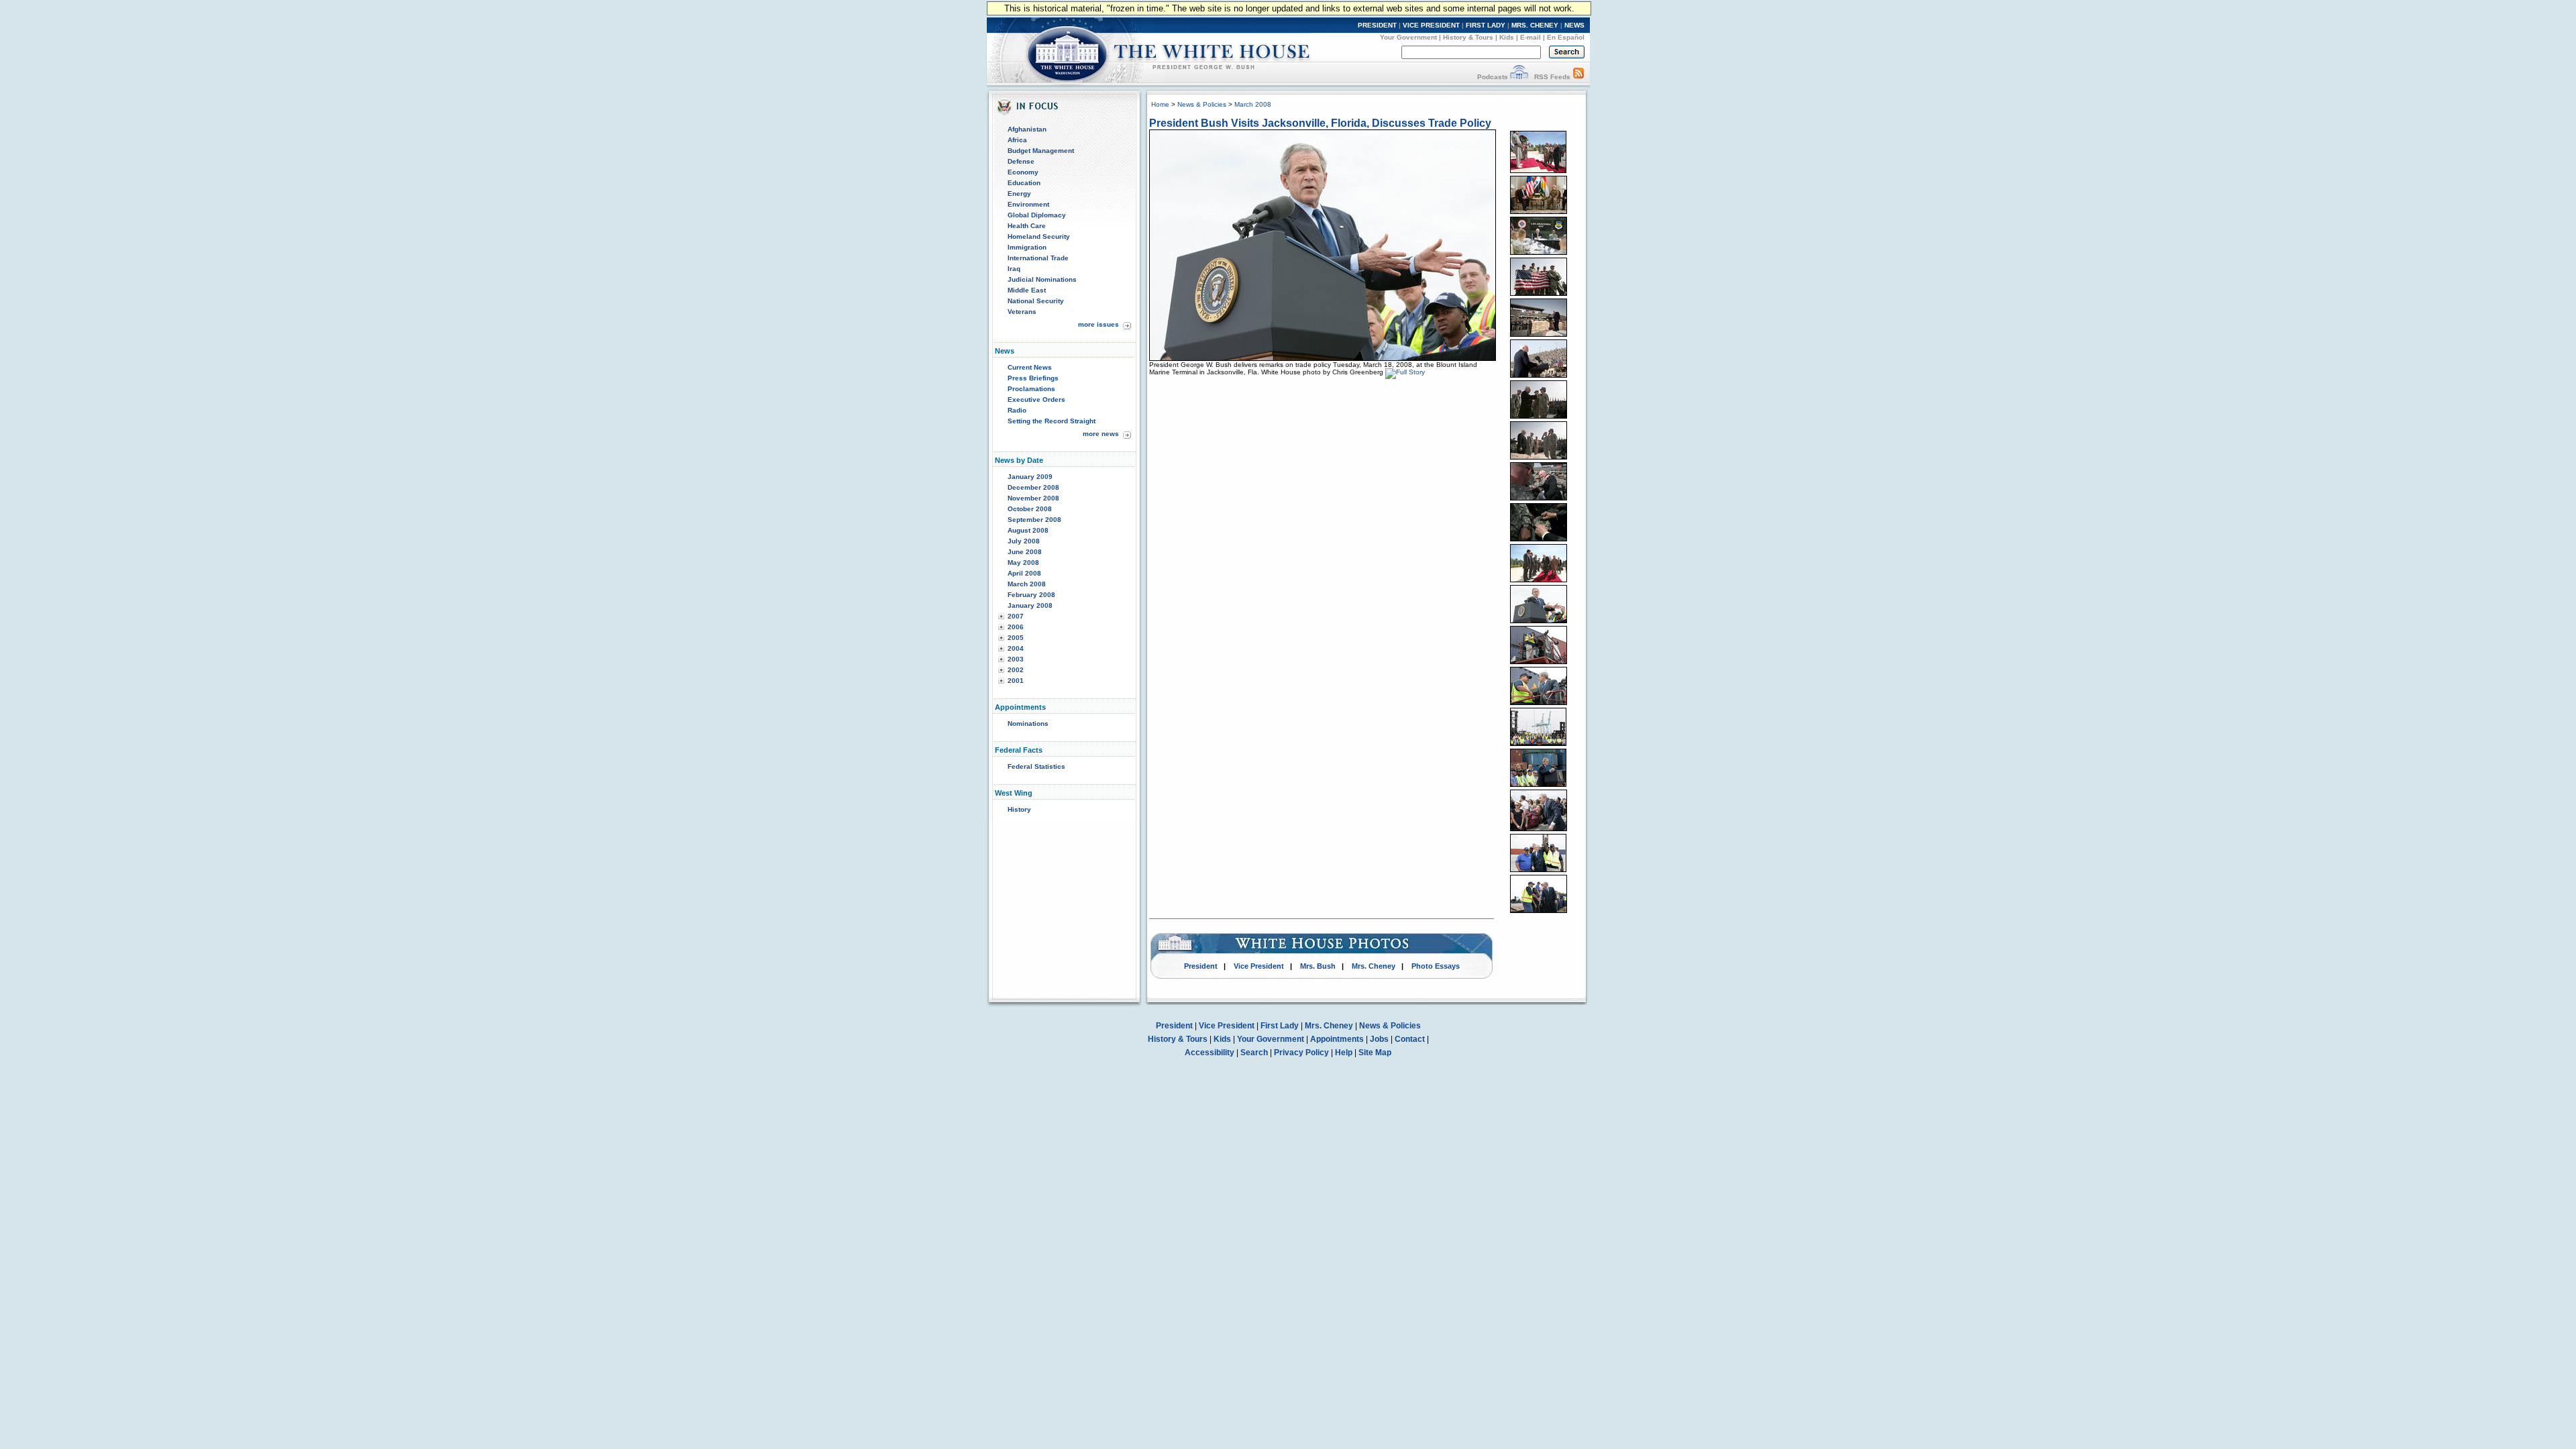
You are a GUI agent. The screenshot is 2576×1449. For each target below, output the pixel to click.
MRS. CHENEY (1535, 25)
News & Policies (1202, 104)
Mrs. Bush (1318, 966)
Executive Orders (1036, 399)
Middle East (1027, 290)
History (1019, 809)
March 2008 (1027, 584)
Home (1160, 104)
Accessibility (1210, 1053)
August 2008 (1028, 530)
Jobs (1379, 1039)
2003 (1016, 659)
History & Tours (1468, 37)
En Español (1566, 37)
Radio (1017, 410)
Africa (1017, 140)
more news (1101, 434)
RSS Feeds (1552, 77)
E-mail (1531, 37)
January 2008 (1030, 605)
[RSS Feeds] (1578, 77)
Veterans (1022, 312)
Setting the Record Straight (1052, 421)
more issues (1098, 324)
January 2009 (1030, 477)
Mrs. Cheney (1374, 966)
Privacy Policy (1301, 1053)
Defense (1021, 161)
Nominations (1028, 723)
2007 (1016, 616)
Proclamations (1031, 389)
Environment (1028, 204)
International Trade (1038, 258)
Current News (1030, 367)
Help (1344, 1053)
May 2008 (1023, 562)
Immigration (1027, 247)
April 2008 (1024, 573)
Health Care (1027, 226)
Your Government (1408, 37)
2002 (1016, 670)
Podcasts (1493, 77)
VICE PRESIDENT (1431, 25)
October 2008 (1030, 509)
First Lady (1280, 1026)
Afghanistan (1027, 129)
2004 (1016, 648)
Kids (1507, 37)
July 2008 (1024, 541)
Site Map (1375, 1053)
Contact (1410, 1039)
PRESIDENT (1377, 25)
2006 (1016, 627)
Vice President (1259, 966)
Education (1024, 183)
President (1201, 966)
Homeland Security (1039, 236)
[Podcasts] (1519, 77)
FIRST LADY (1486, 25)
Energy (1019, 194)
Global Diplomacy (1037, 215)
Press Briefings (1033, 378)
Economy (1023, 172)
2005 (1016, 638)
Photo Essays (1436, 966)
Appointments (1337, 1039)
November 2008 (1033, 498)
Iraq (1014, 269)
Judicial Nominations (1042, 279)
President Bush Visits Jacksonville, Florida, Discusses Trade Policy (1320, 123)
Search (1254, 1053)
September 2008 (1034, 520)
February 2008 (1031, 595)
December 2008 (1033, 487)
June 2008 (1025, 552)
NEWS (1574, 25)
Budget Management (1041, 151)
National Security (1036, 301)
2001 (1016, 681)
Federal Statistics (1036, 766)
